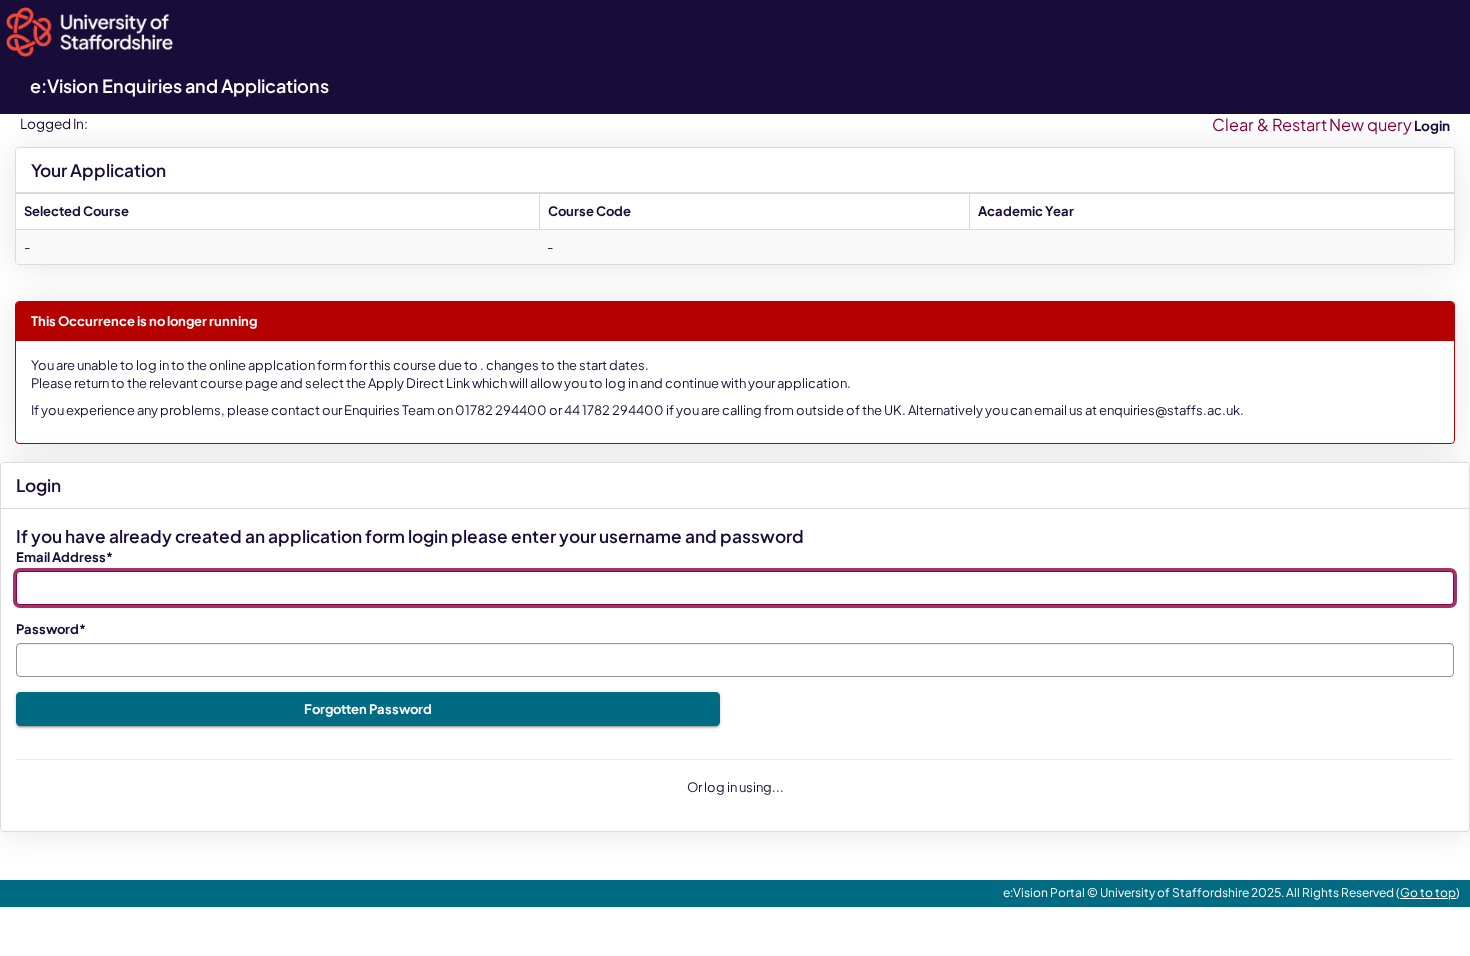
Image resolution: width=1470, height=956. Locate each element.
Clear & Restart (1269, 124)
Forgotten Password (368, 709)
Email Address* (64, 557)
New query (1370, 124)
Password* (51, 629)
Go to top (1428, 892)
